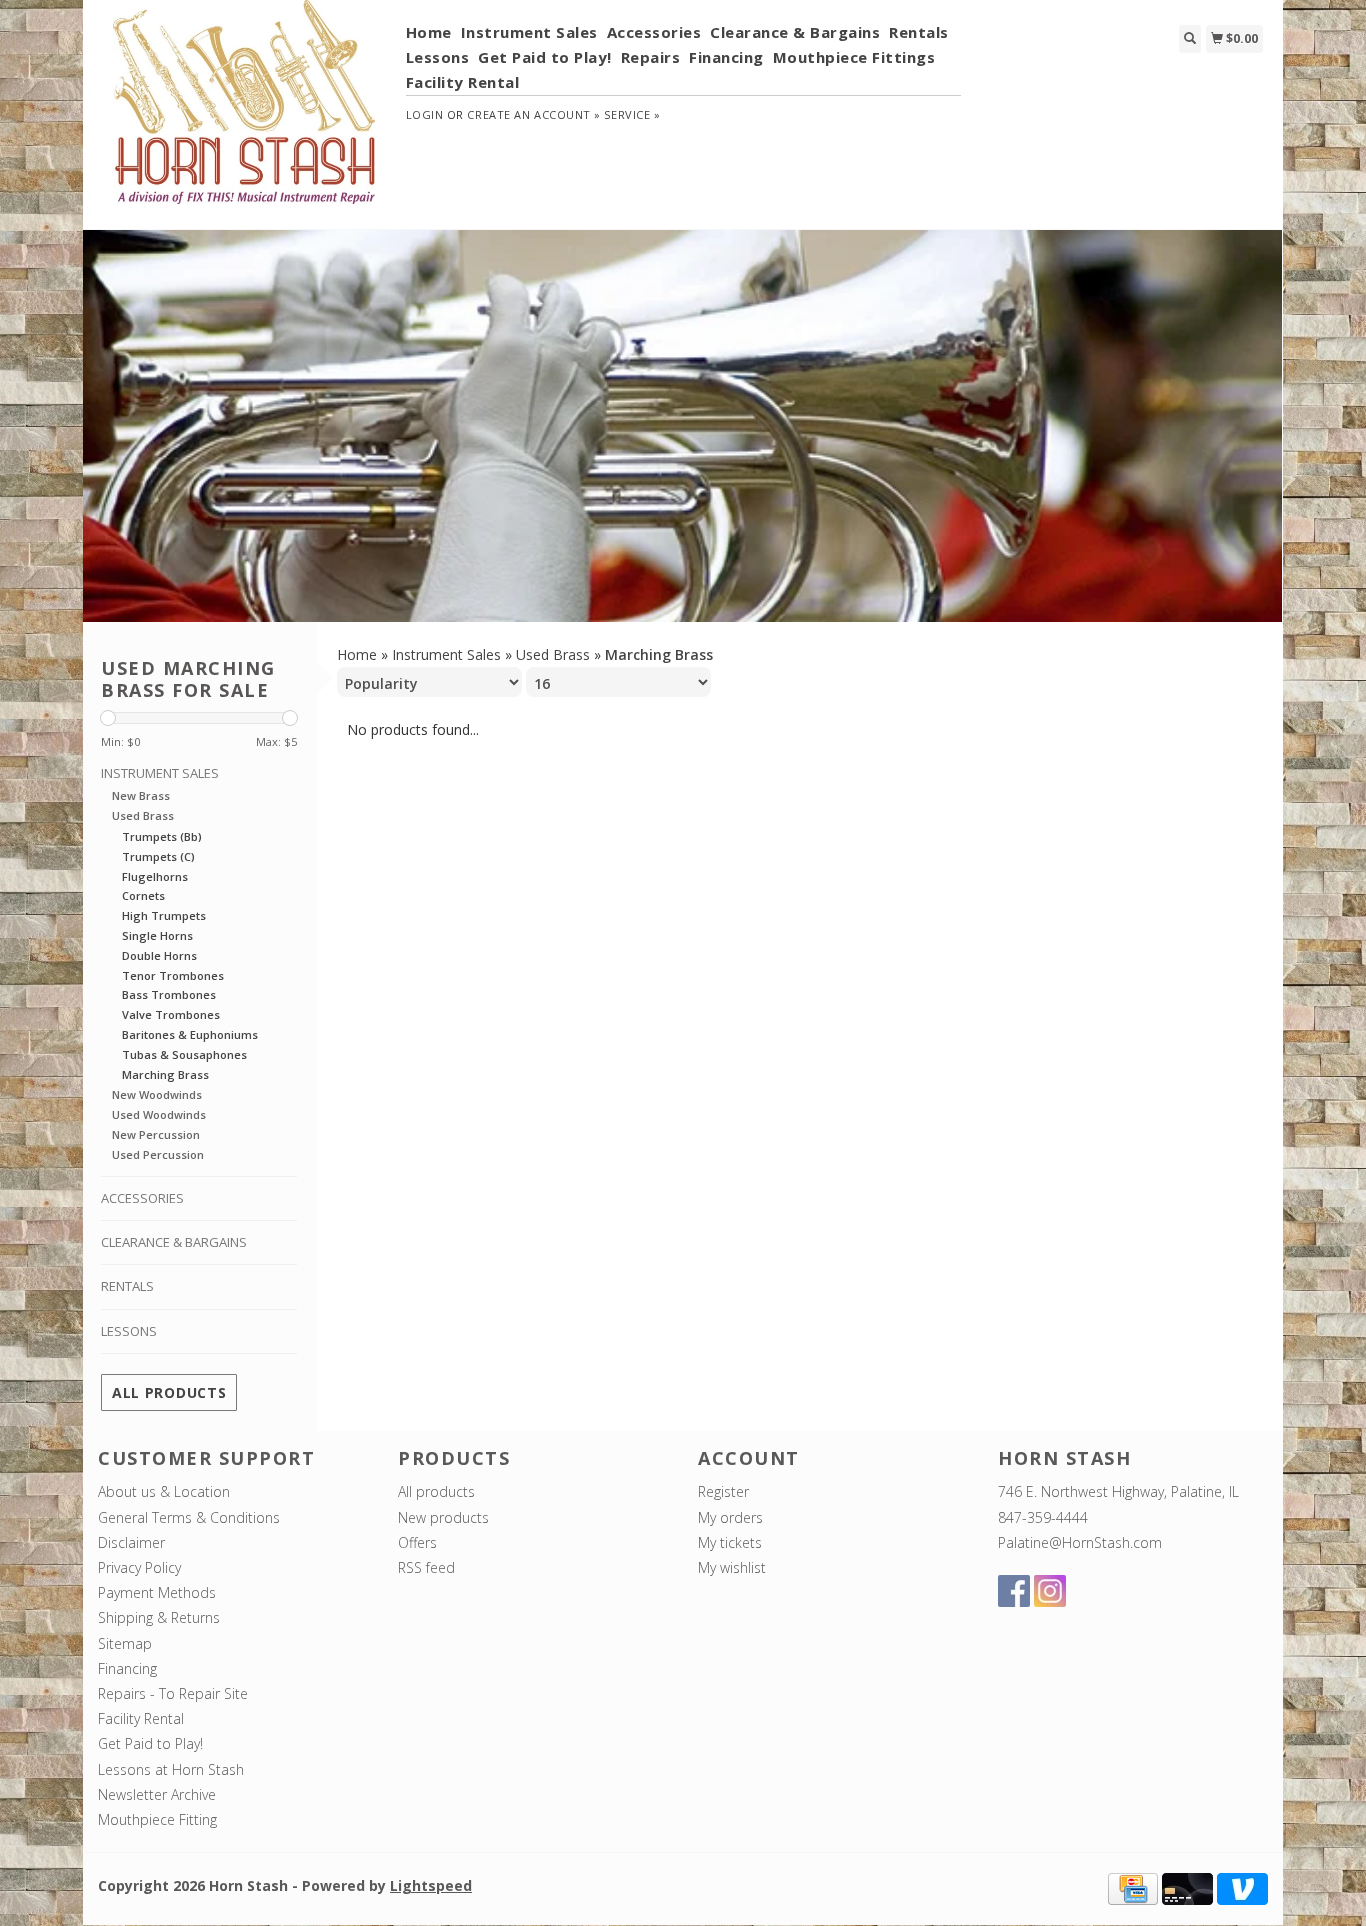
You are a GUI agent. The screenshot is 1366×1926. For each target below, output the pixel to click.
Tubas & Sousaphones (184, 1054)
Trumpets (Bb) (162, 836)
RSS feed (426, 1567)
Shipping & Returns (159, 1617)
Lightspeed (431, 1885)
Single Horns (157, 935)
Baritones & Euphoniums (190, 1034)
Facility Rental (463, 82)
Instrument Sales (529, 32)
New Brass (141, 795)
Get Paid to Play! (545, 57)
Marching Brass (165, 1074)
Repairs (651, 57)
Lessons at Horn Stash (171, 1769)
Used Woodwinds (159, 1114)
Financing (726, 57)
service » (632, 114)
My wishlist (732, 1567)
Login (425, 114)
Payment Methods (157, 1592)
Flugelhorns (155, 876)
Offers (417, 1542)
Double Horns (159, 955)
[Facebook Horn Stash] (1014, 1591)
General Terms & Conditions (189, 1517)
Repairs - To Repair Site (173, 1693)
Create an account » (533, 114)
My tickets (730, 1542)
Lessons (438, 57)
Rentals (919, 32)
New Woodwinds (157, 1094)
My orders (730, 1517)
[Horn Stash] (244, 113)
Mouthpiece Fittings (854, 57)
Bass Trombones (169, 994)
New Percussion (156, 1134)
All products (169, 1392)
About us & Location (164, 1491)
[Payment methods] (1133, 1887)
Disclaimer (131, 1542)
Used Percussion (158, 1154)
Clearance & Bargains (795, 32)
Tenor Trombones (173, 975)
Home (429, 32)
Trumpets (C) (158, 856)
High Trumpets (164, 915)
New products (443, 1517)
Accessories (654, 32)
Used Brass (143, 815)
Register (723, 1491)
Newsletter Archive (157, 1794)
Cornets (143, 895)
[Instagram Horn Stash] (1050, 1591)
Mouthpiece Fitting (157, 1819)
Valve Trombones (171, 1014)
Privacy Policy (139, 1567)
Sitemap (125, 1643)
